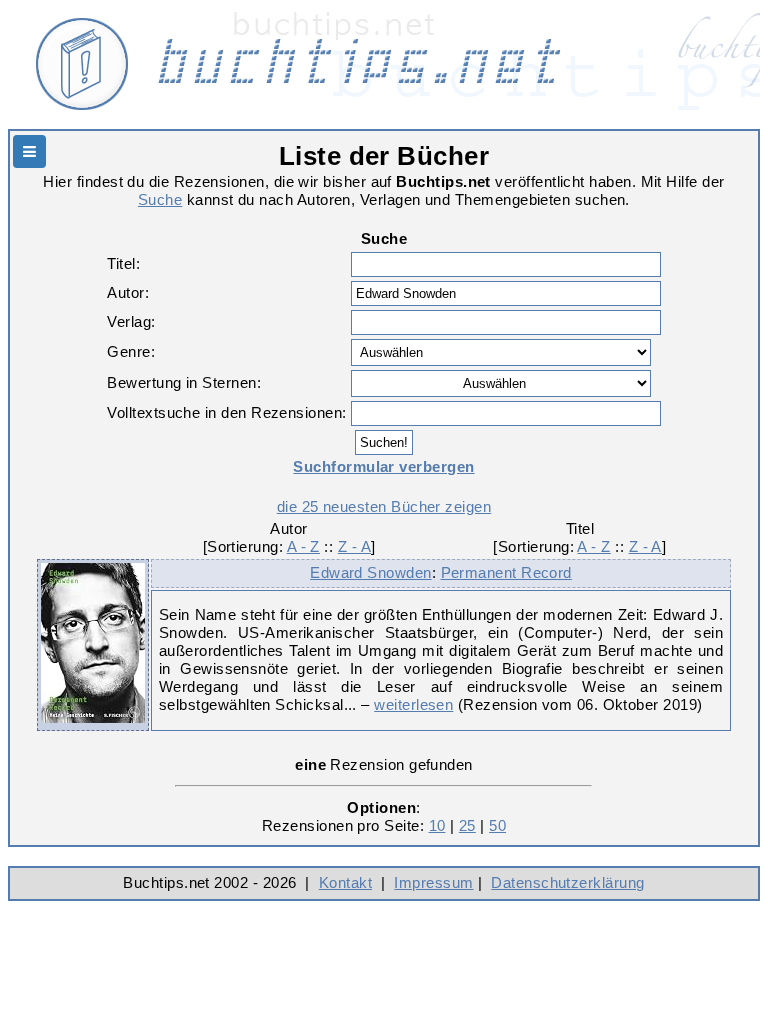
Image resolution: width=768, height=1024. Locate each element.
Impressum (433, 882)
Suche (160, 199)
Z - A (354, 546)
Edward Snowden (370, 572)
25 (467, 825)
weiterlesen (413, 704)
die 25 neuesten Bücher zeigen (384, 506)
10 (437, 825)
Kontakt (345, 882)
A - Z (303, 546)
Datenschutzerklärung (567, 882)
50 (497, 825)
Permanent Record (506, 572)
